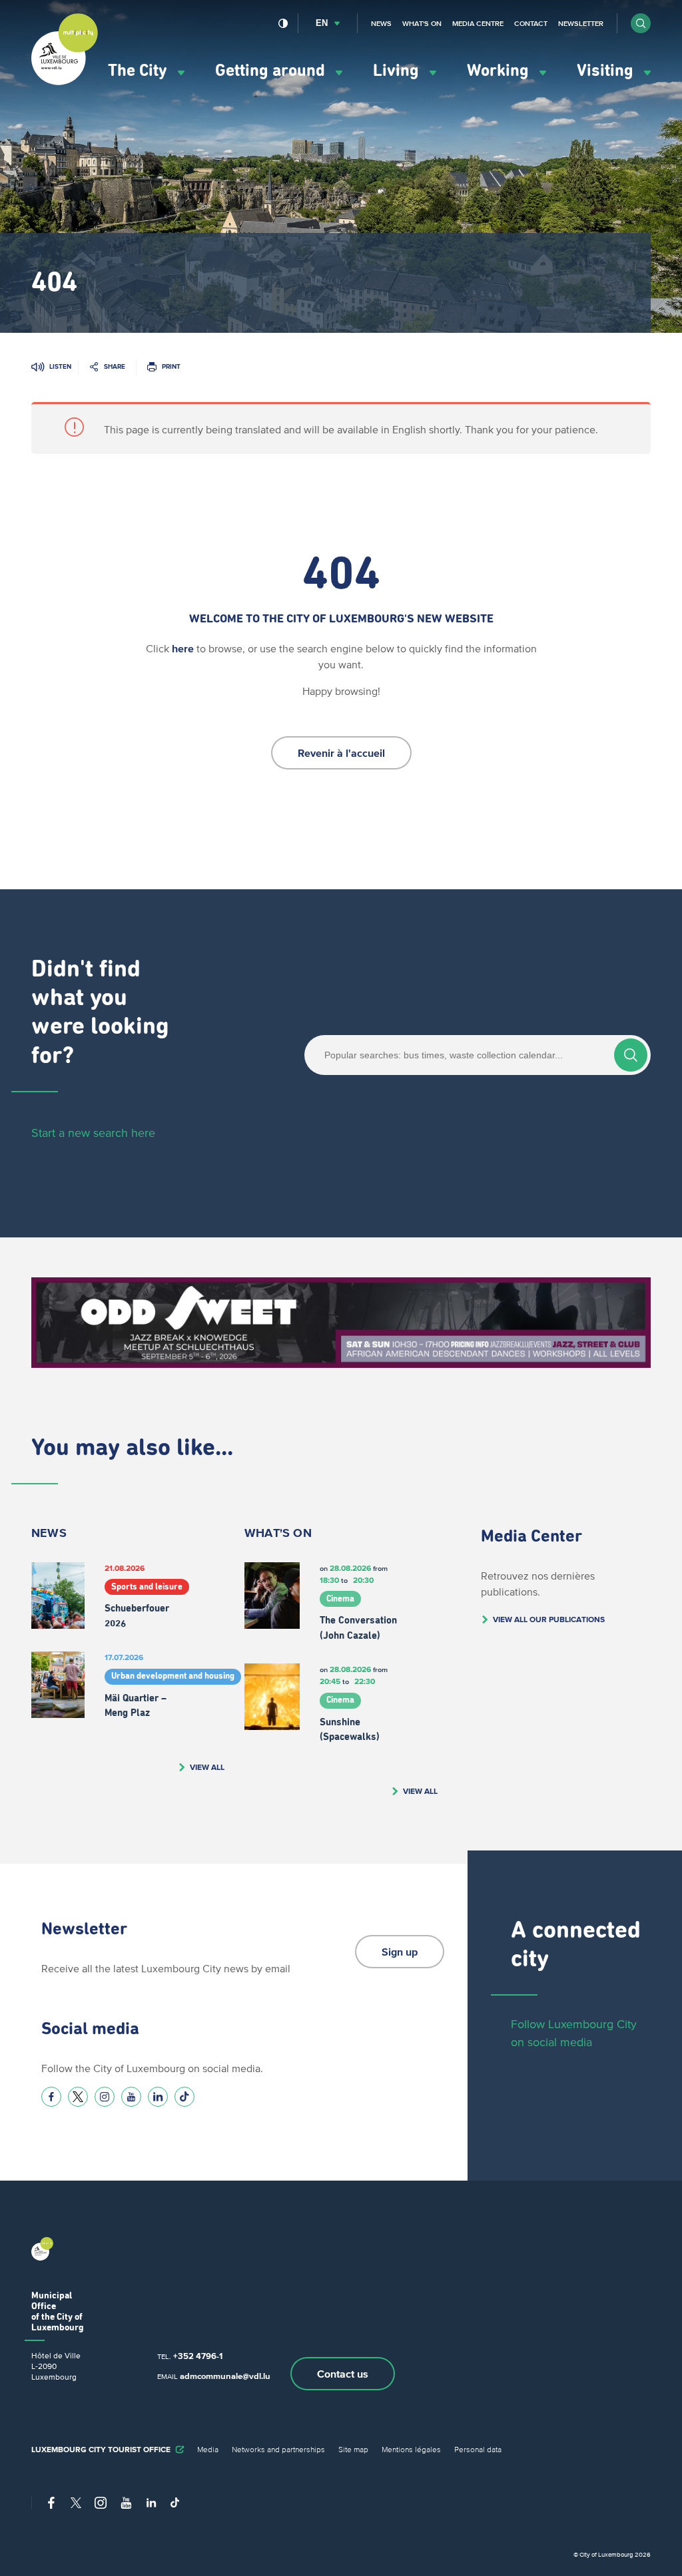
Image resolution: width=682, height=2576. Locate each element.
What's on (422, 23)
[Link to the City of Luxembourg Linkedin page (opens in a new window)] (158, 2097)
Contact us (343, 2374)
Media (208, 2449)
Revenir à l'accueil (341, 753)
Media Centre (478, 23)
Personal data (478, 2449)
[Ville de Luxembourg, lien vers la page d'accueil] (65, 82)
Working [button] (500, 71)
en (322, 23)
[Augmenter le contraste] (283, 23)
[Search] (631, 1055)
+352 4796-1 (198, 2356)
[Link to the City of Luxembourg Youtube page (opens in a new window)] (131, 2097)
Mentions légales (411, 2449)
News (381, 23)
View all (207, 1767)
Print (171, 366)
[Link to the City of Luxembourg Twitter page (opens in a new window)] (78, 2097)
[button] (641, 23)
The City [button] (140, 71)
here (183, 648)
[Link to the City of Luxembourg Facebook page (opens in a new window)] (51, 2097)
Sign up (400, 1952)
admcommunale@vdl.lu (225, 2376)
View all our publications (549, 1619)
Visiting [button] (607, 71)
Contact (531, 23)
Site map (353, 2449)
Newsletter (581, 23)
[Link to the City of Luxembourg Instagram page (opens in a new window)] (105, 2097)
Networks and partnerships (278, 2449)
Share (115, 366)
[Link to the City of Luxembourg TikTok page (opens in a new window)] (184, 2097)
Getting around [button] (272, 71)
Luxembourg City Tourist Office (101, 2449)
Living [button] (398, 71)
